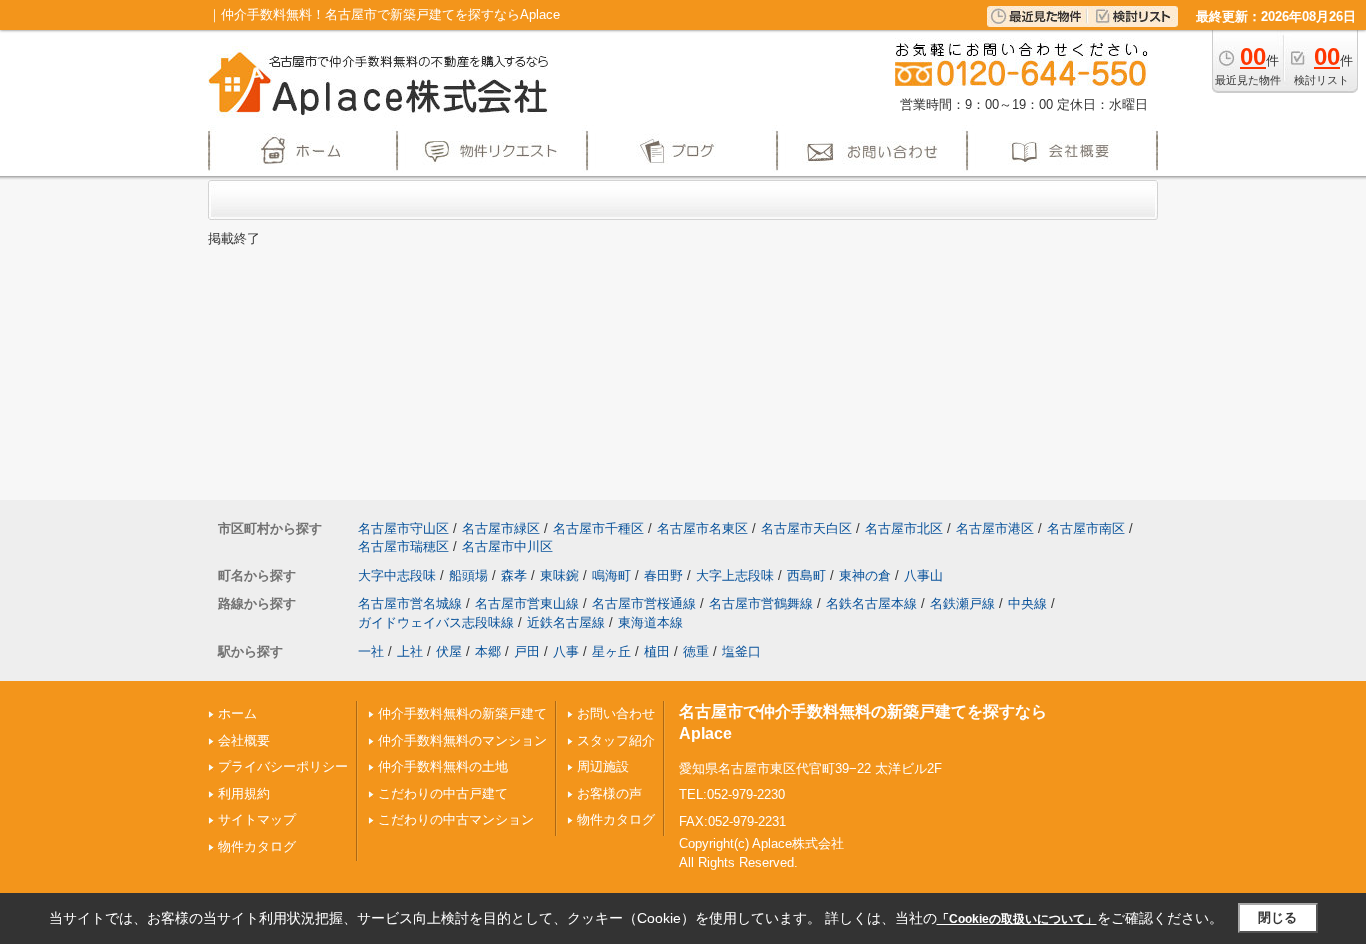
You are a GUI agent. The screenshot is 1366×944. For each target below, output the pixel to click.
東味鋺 (559, 575)
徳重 (696, 651)
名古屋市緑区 (501, 528)
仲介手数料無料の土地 (443, 766)
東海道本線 (650, 622)
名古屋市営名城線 (410, 603)
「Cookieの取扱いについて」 (1017, 919)
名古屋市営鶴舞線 (761, 603)
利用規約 (244, 793)
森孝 (514, 575)
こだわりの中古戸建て (443, 793)
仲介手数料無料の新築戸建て (462, 713)
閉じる (1277, 917)
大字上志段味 (735, 575)
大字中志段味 (397, 575)
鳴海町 (611, 575)
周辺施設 (603, 766)
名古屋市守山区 (403, 528)
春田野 (663, 575)
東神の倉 (865, 575)
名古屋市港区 (995, 528)
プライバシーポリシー (283, 766)
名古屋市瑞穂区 (403, 546)
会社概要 (244, 740)
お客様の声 (609, 793)
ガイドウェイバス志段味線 (436, 622)
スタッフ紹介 (616, 740)
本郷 (488, 651)
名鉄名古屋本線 (871, 603)
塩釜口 (741, 651)
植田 (657, 651)
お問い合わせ (616, 713)
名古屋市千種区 (598, 528)
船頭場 (468, 575)
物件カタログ (257, 846)
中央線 (1027, 603)
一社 (371, 651)
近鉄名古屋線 (566, 622)
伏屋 (449, 651)
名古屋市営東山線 (527, 603)
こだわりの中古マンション (456, 819)
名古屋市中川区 (507, 546)
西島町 (806, 575)
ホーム (237, 713)
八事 (566, 651)
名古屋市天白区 (806, 528)
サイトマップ (257, 819)
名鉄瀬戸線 (962, 603)
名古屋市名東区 (702, 528)
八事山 (923, 575)
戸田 (527, 651)
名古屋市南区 (1086, 528)
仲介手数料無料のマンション (462, 740)
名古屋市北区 (904, 528)
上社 (410, 651)
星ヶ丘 (611, 651)
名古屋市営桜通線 (644, 603)
